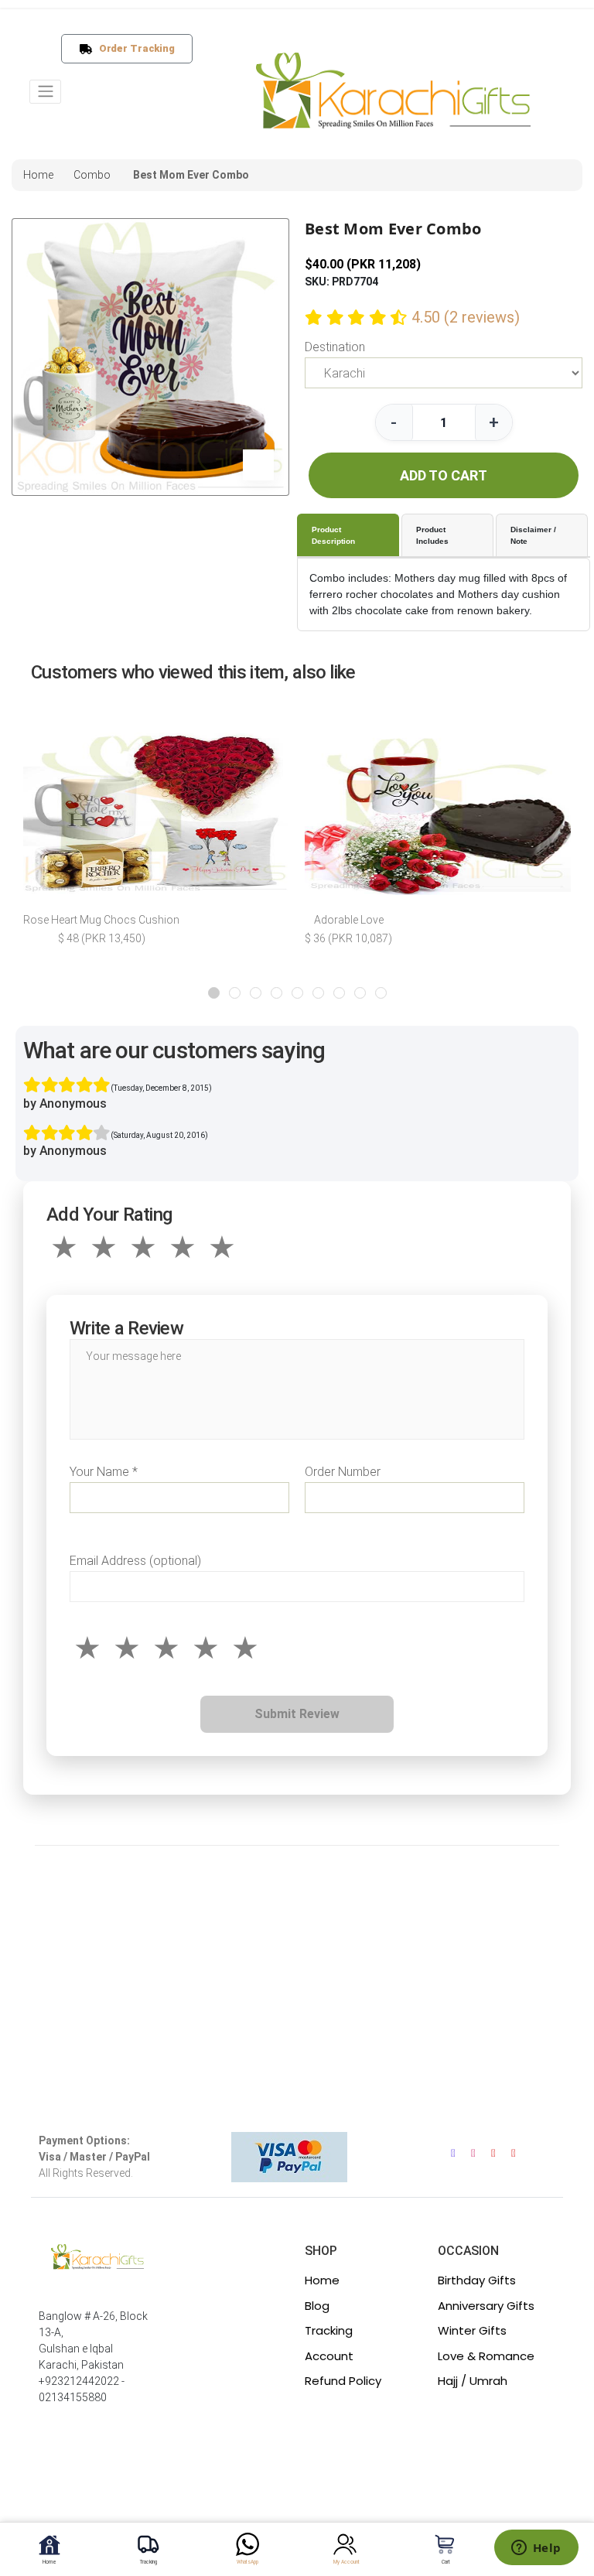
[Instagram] (473, 2153)
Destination (335, 347)
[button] (214, 993)
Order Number (343, 1472)
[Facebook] (453, 2153)
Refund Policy (343, 2381)
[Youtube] (493, 2153)
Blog (317, 2306)
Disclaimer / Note (533, 535)
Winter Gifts (472, 2330)
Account (329, 2356)
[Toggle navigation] (45, 92)
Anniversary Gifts (486, 2306)
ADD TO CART (444, 475)
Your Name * (104, 1472)
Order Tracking (133, 48)
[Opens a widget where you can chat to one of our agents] (536, 2549)
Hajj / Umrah (473, 2381)
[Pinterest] (514, 2153)
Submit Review (297, 1714)
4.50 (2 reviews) (466, 317)
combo (92, 175)
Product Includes (432, 535)
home (38, 175)
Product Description (333, 535)
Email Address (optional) (135, 1561)
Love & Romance (486, 2356)
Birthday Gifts (477, 2280)
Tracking (329, 2330)
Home (322, 2280)
